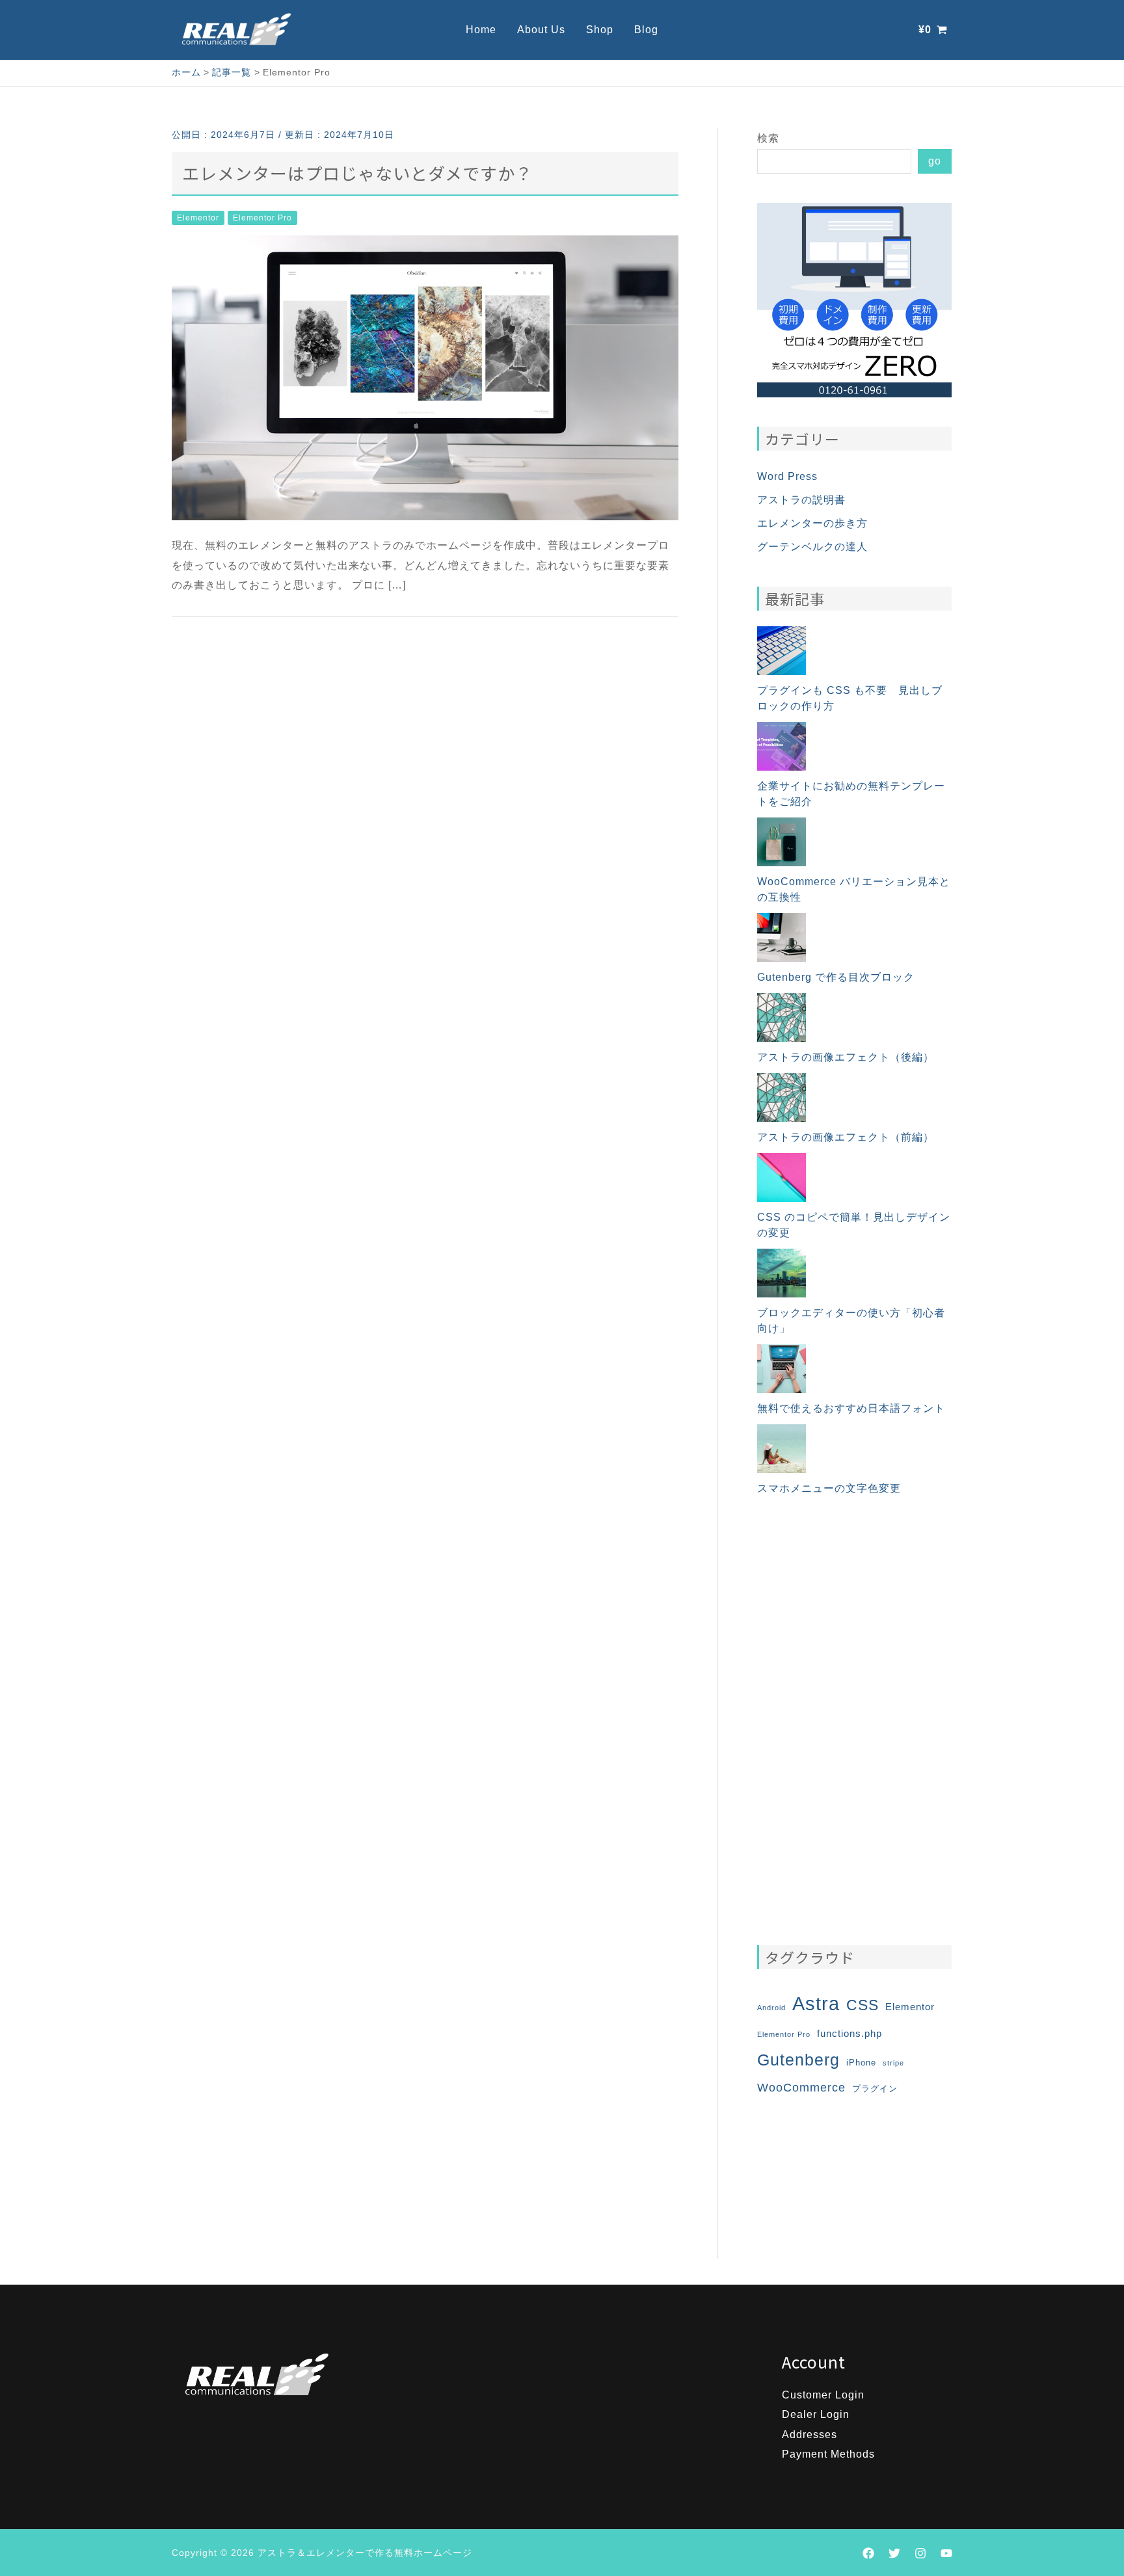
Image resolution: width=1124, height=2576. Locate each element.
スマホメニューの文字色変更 (829, 1488)
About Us (541, 30)
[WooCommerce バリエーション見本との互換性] (782, 842)
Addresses (810, 2435)
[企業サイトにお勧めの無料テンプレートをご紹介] (782, 746)
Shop (600, 30)
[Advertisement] (854, 1721)
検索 (768, 138)
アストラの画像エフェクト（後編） (846, 1057)
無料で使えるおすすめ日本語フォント (851, 1408)
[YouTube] (946, 2553)
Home (481, 30)
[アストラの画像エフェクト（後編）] (782, 1017)
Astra (816, 2003)
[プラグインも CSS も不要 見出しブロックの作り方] (782, 651)
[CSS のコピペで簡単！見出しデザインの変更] (782, 1177)
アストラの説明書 (801, 500)
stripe (893, 2063)
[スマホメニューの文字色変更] (782, 1449)
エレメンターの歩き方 (812, 523)
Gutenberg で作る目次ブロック (836, 977)
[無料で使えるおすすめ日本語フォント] (782, 1369)
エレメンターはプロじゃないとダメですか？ (357, 173)
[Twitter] (894, 2553)
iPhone (861, 2063)
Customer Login (823, 2395)
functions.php (850, 2033)
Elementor (198, 218)
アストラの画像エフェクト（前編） (846, 1137)
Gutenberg (798, 2060)
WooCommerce (801, 2088)
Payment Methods (828, 2454)
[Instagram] (920, 2553)
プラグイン (875, 2089)
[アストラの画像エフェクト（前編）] (782, 1097)
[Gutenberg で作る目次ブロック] (782, 937)
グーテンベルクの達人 (812, 547)
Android (771, 2008)
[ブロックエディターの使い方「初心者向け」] (782, 1273)
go (935, 161)
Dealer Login (816, 2414)
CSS (863, 2005)
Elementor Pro (262, 218)
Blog (646, 30)
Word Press (787, 476)
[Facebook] (868, 2553)
